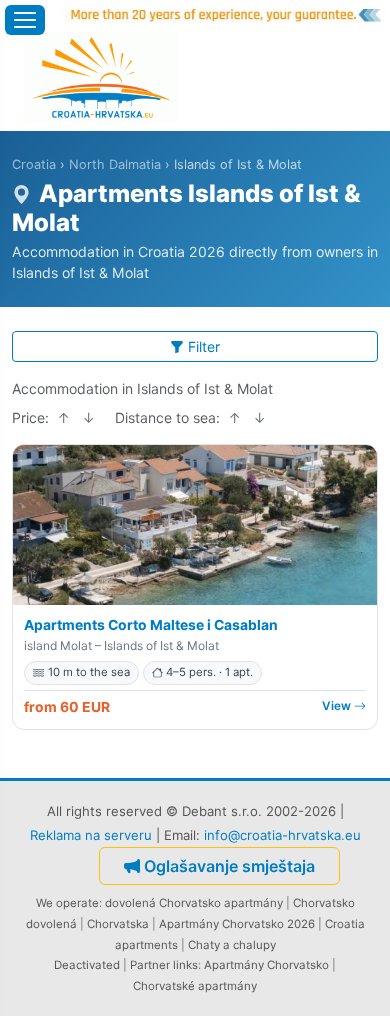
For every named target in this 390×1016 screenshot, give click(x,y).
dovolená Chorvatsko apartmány (194, 903)
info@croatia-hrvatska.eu (282, 835)
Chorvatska (118, 924)
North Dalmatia (115, 164)
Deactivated (87, 965)
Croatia (34, 164)
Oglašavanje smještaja (229, 866)
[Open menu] (25, 20)
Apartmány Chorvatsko (266, 965)
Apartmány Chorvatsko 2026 (237, 924)
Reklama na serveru (91, 835)
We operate (67, 903)
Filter (204, 346)
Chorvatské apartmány (195, 986)
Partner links (164, 965)
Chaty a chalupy (232, 945)
